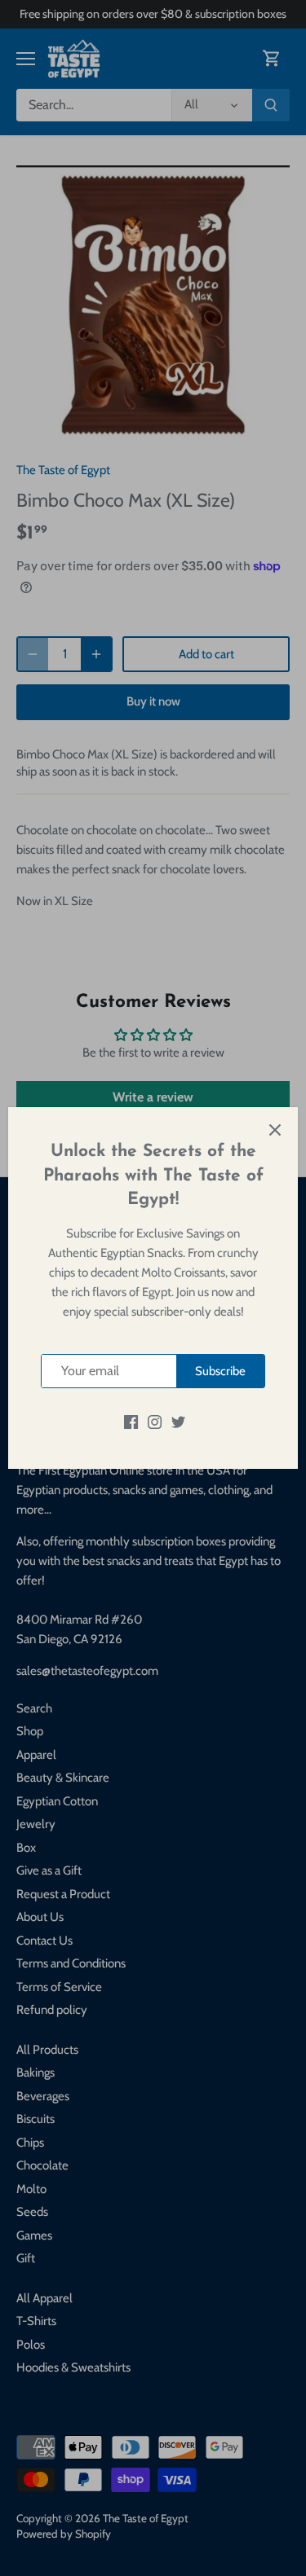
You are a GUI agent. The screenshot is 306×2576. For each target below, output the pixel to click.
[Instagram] (155, 1421)
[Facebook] (131, 1421)
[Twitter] (178, 1421)
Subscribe (220, 1371)
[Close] (275, 1130)
